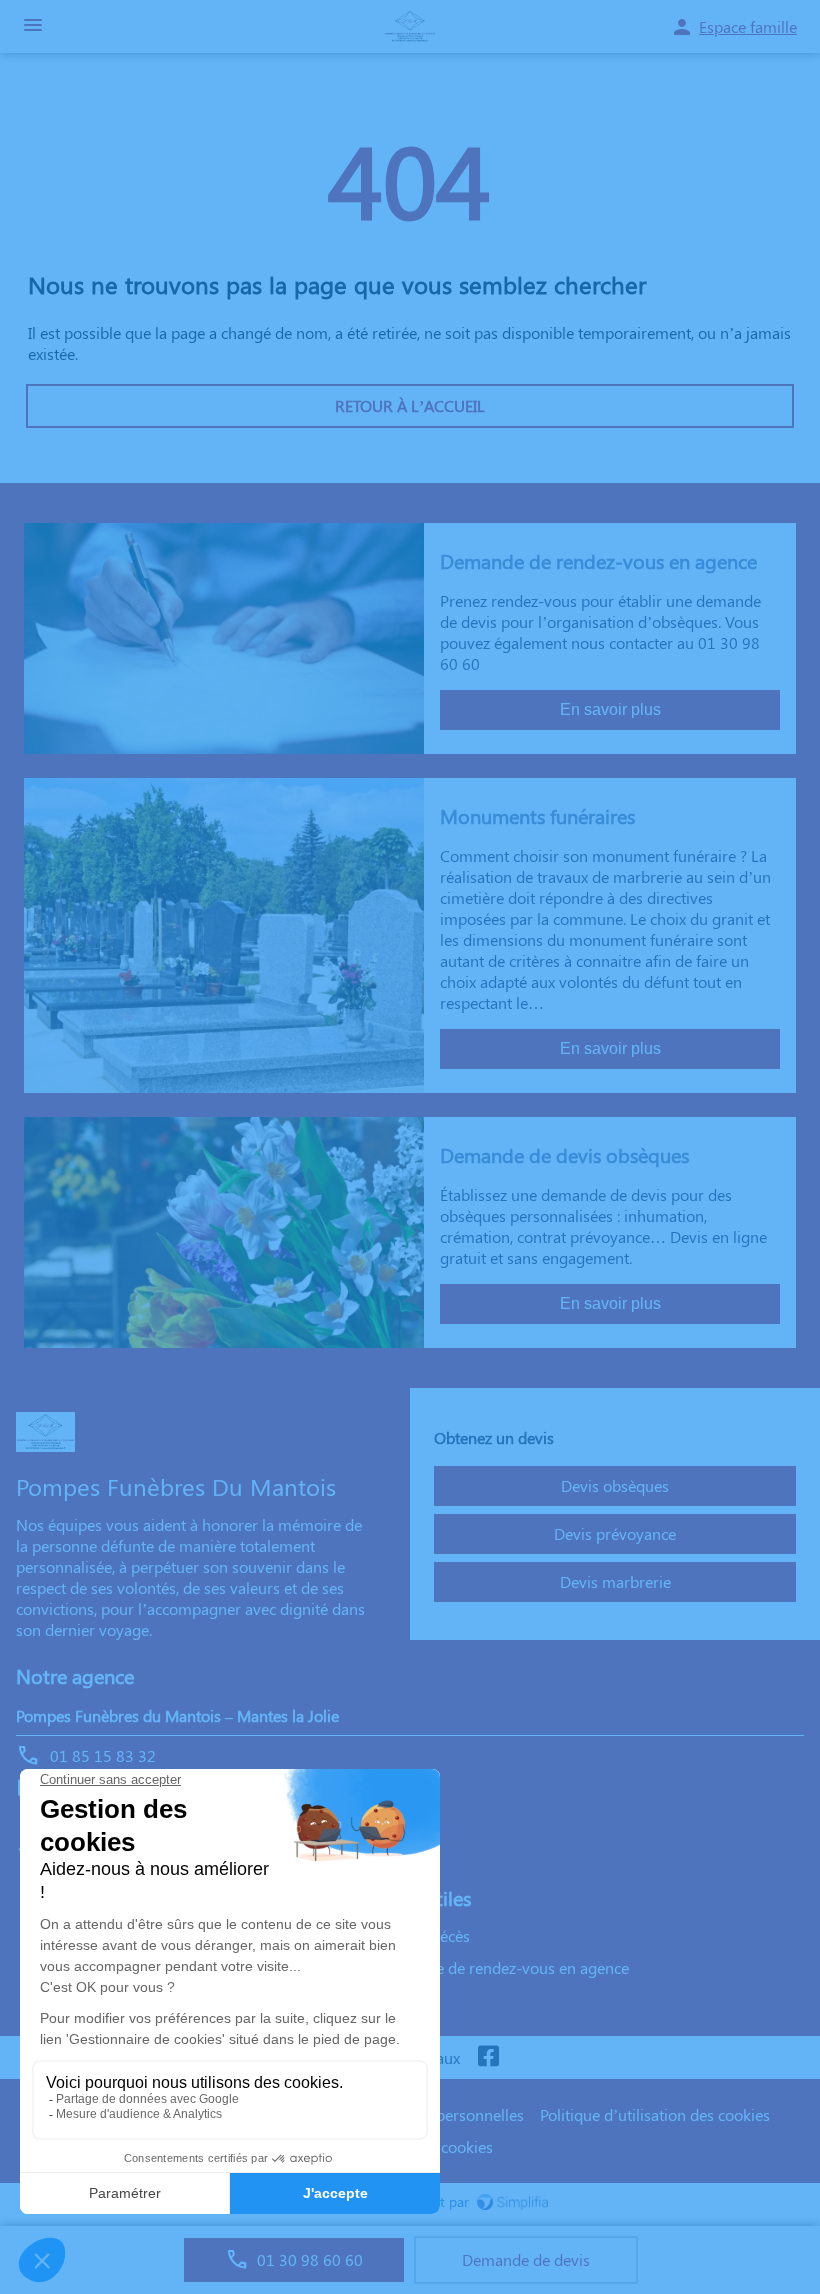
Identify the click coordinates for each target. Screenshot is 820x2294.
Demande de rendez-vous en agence (503, 1967)
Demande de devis (526, 2259)
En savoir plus (610, 709)
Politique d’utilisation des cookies (655, 2114)
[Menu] (33, 26)
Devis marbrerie (615, 1581)
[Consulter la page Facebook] (488, 2057)
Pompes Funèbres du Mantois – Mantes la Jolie (177, 1715)
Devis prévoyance (615, 1533)
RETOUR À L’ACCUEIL (410, 405)
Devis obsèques (615, 1485)
